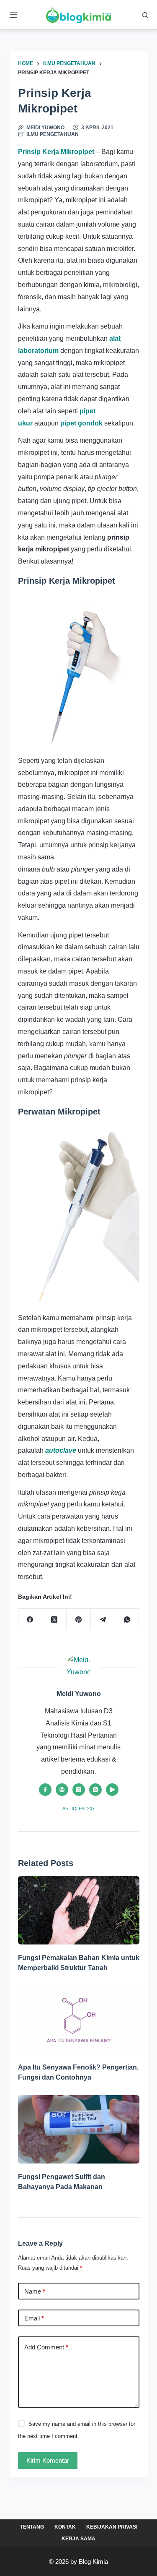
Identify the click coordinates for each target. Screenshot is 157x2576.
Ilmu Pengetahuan (53, 134)
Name (35, 2291)
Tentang (32, 2527)
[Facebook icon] (45, 1790)
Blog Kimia (93, 2562)
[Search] (145, 15)
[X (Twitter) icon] (79, 1790)
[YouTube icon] (112, 1790)
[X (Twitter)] (54, 1619)
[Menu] (13, 15)
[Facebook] (31, 1619)
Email (34, 2318)
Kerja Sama (78, 2539)
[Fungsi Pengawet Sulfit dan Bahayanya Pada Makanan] (79, 2129)
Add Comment (46, 2347)
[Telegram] (103, 1619)
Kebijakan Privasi (112, 2527)
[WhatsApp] (127, 1619)
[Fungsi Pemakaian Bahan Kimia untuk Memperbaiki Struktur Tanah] (79, 1910)
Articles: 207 (78, 1809)
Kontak (65, 2527)
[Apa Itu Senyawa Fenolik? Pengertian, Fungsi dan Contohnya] (79, 2020)
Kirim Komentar (48, 2460)
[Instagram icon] (95, 1790)
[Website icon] (62, 1790)
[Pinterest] (79, 1619)
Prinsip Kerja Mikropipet (57, 152)
